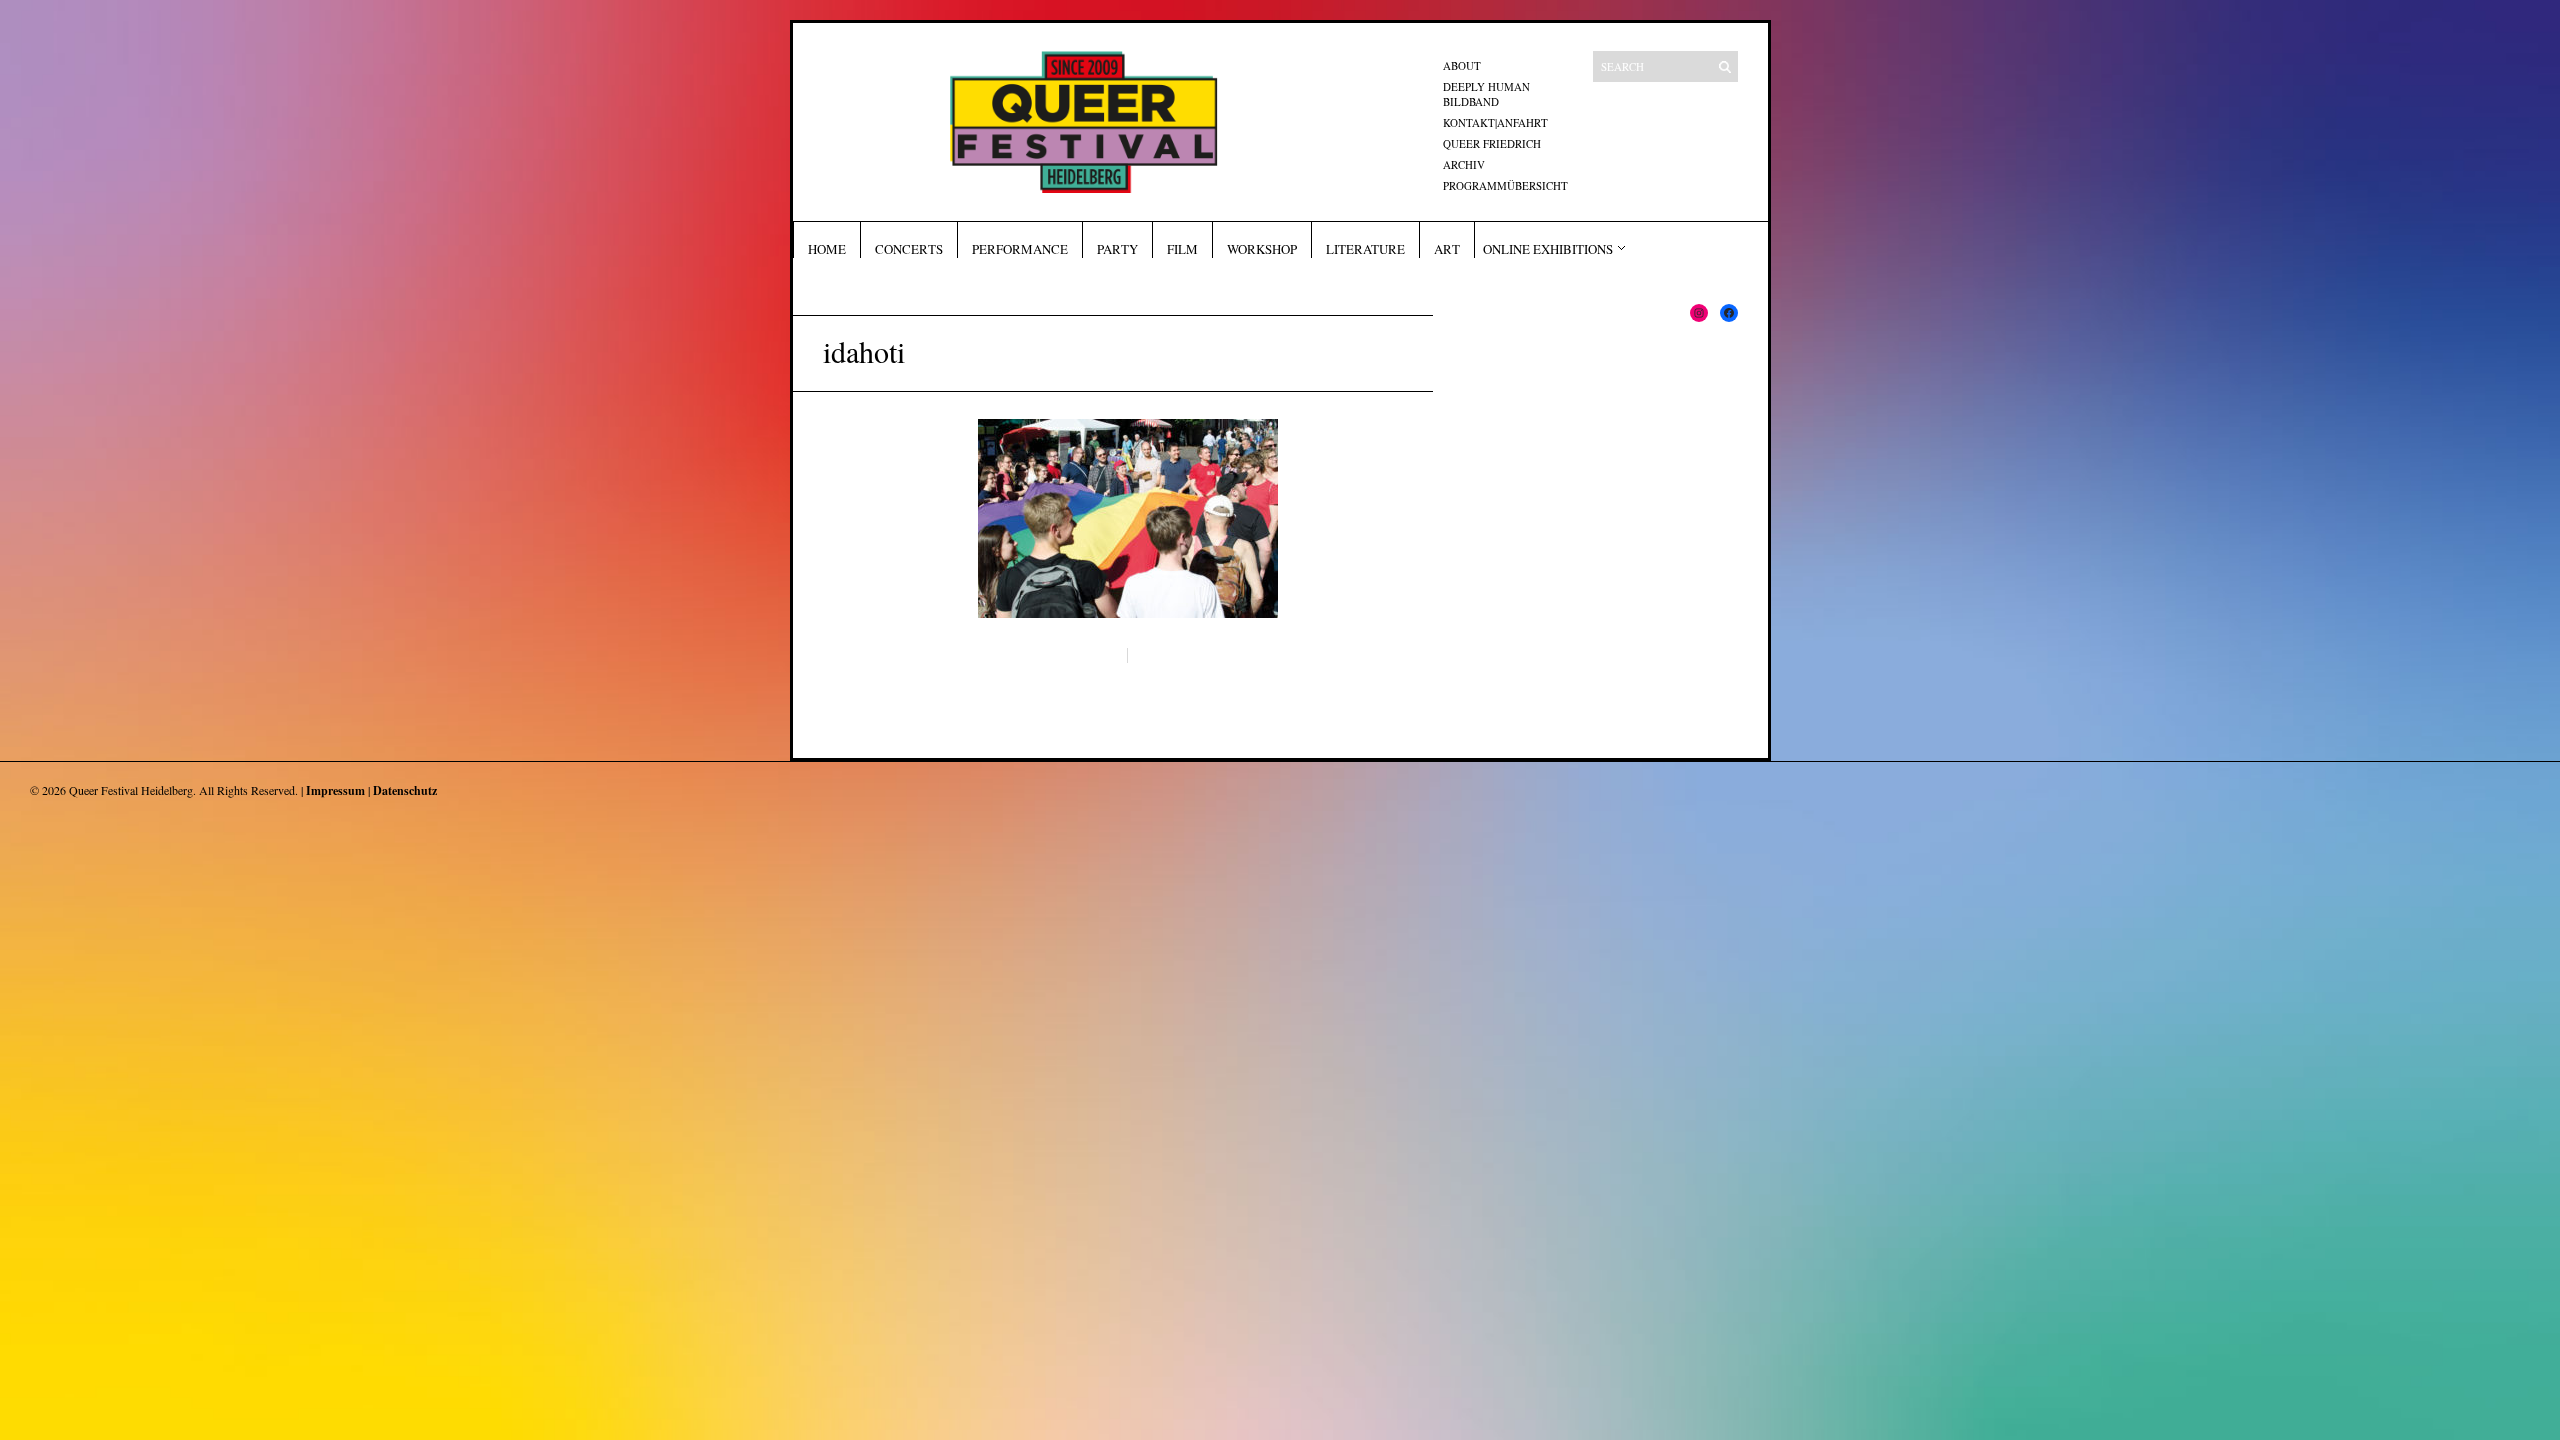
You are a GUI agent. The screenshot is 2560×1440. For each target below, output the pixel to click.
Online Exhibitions (1548, 249)
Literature (1365, 249)
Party (1117, 249)
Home (827, 249)
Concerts (909, 249)
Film (1182, 249)
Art (1447, 249)
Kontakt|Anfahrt (1495, 122)
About (1462, 65)
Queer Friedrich (1492, 143)
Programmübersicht (1505, 185)
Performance (1020, 249)
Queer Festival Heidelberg (131, 790)
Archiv (1464, 164)
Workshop (1262, 249)
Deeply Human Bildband (1486, 94)
